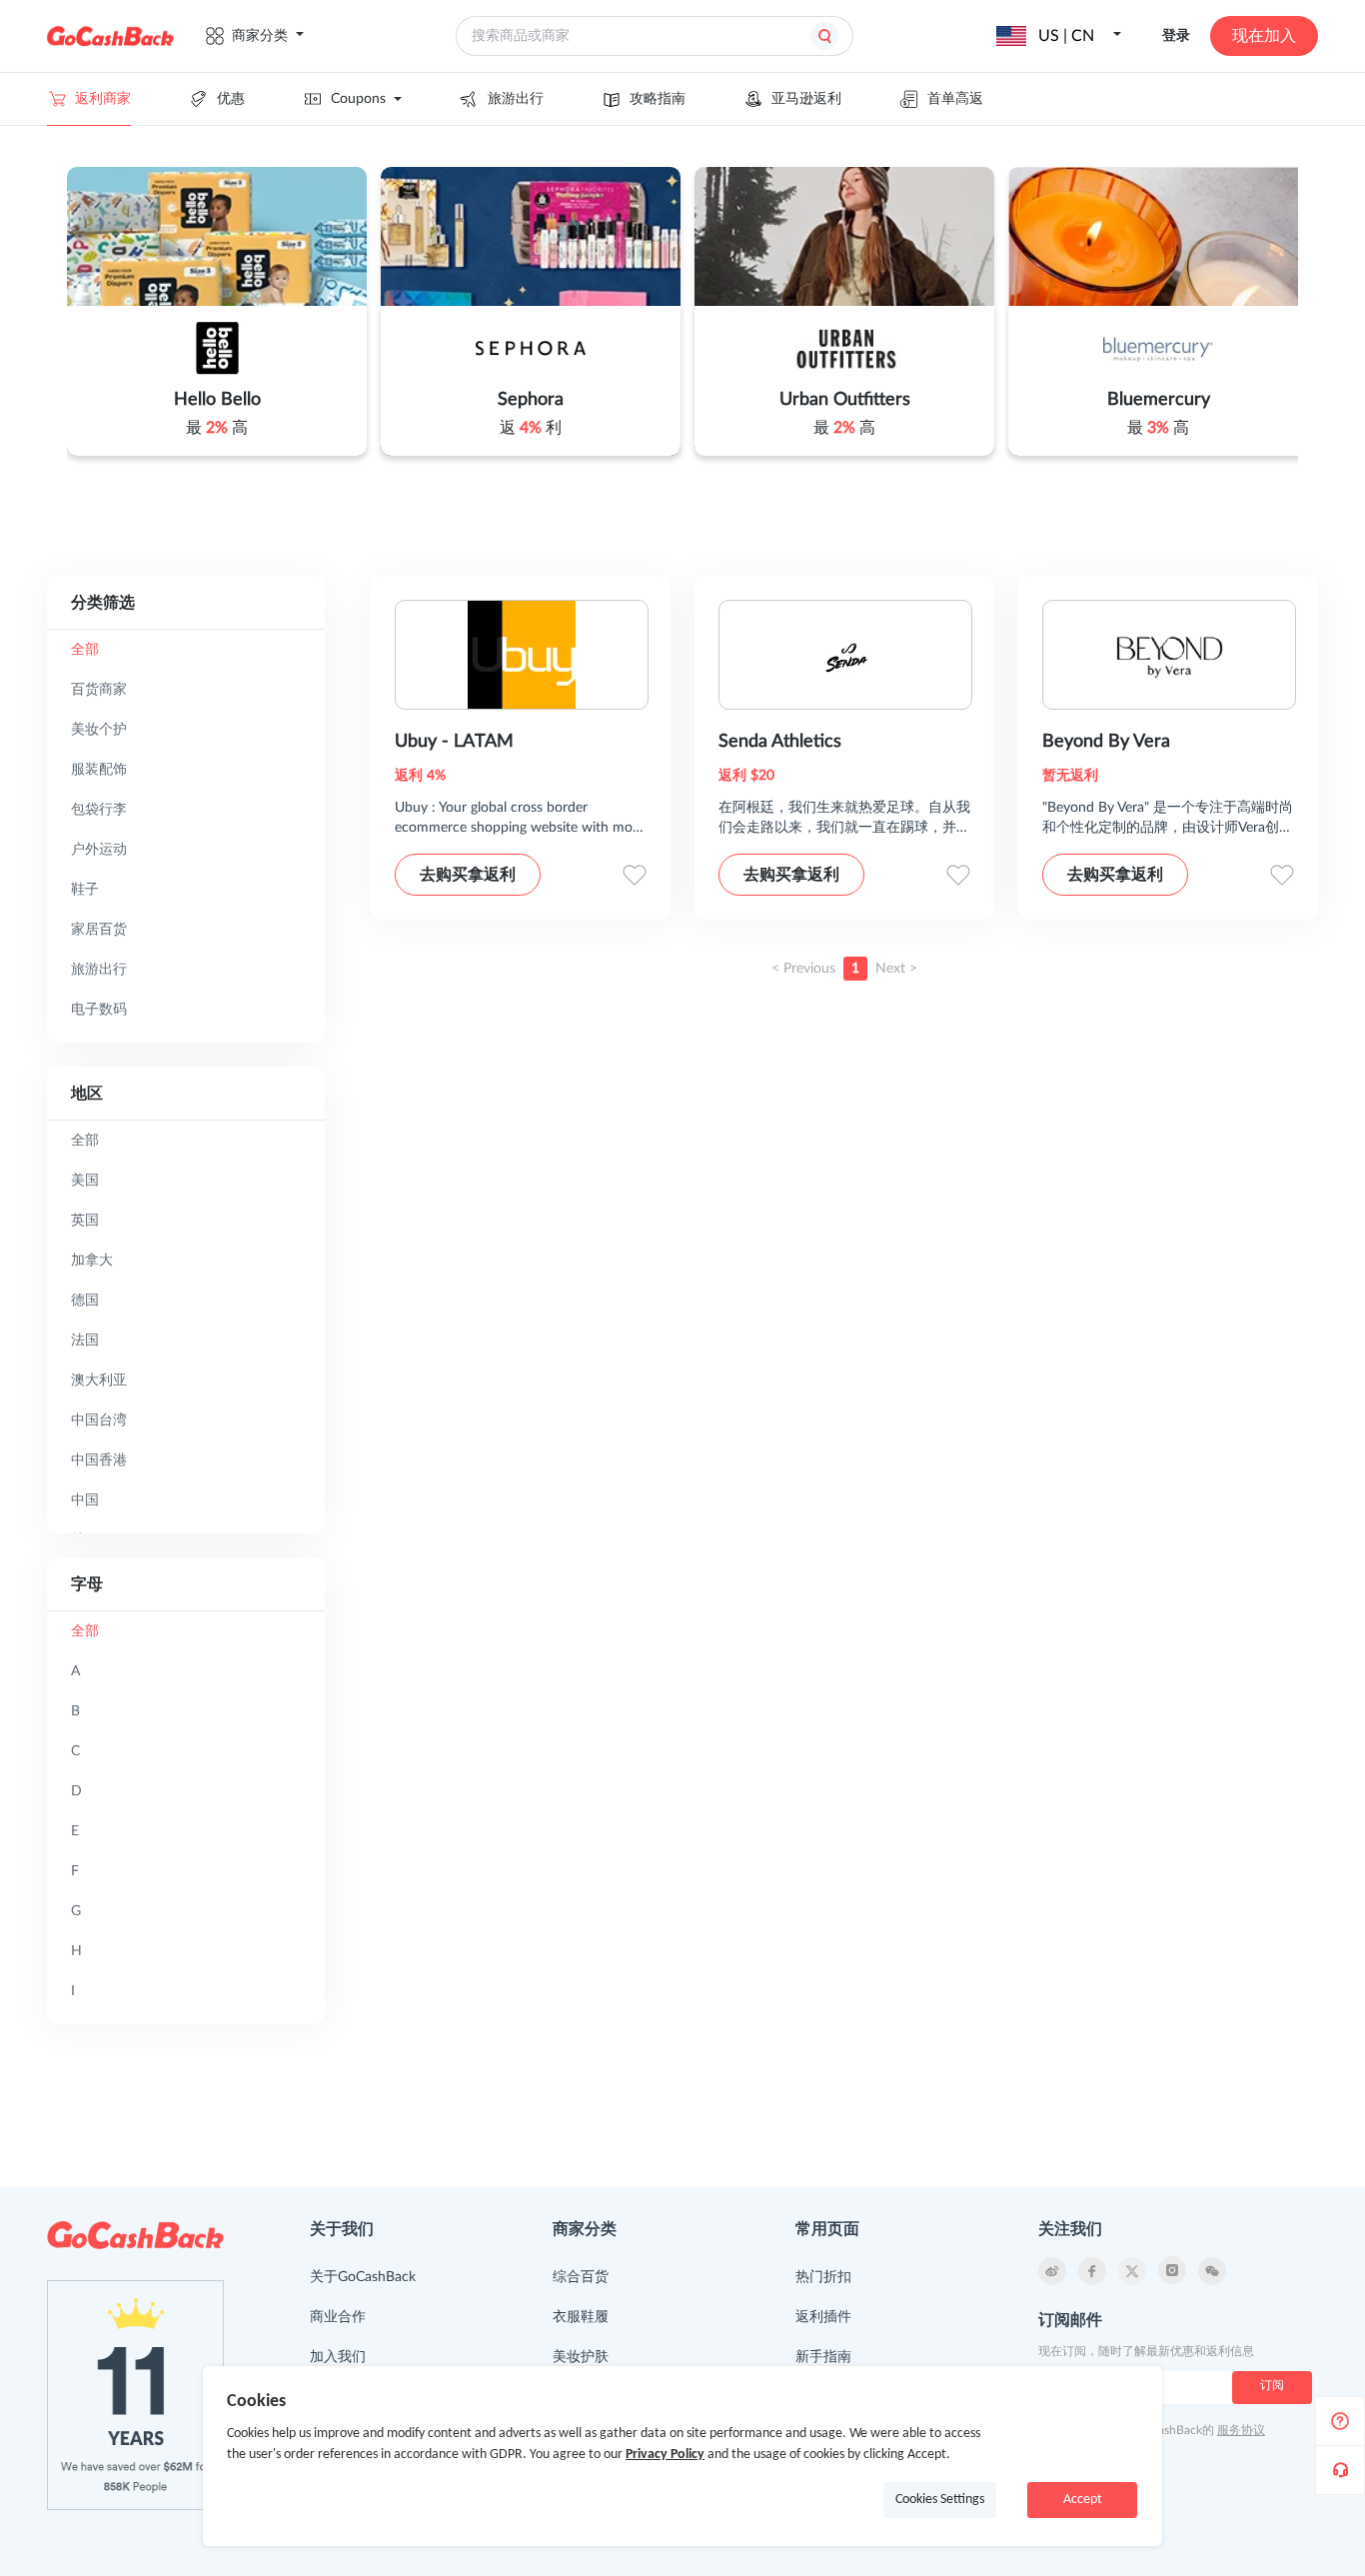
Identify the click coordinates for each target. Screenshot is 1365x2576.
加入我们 (338, 2357)
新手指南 (823, 2357)
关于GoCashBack (363, 2277)
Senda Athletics (780, 742)
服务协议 (1241, 2430)
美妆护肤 (581, 2357)
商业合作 (338, 2317)
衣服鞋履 (581, 2317)
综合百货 (581, 2277)
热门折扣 (823, 2277)
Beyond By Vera (1106, 742)
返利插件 (823, 2317)
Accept (1083, 2500)
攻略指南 (658, 99)
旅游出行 (516, 99)
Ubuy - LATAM (454, 742)
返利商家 (103, 99)
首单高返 (955, 99)
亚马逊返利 (806, 99)
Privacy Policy (665, 2455)
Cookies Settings (940, 2500)
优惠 (231, 99)
